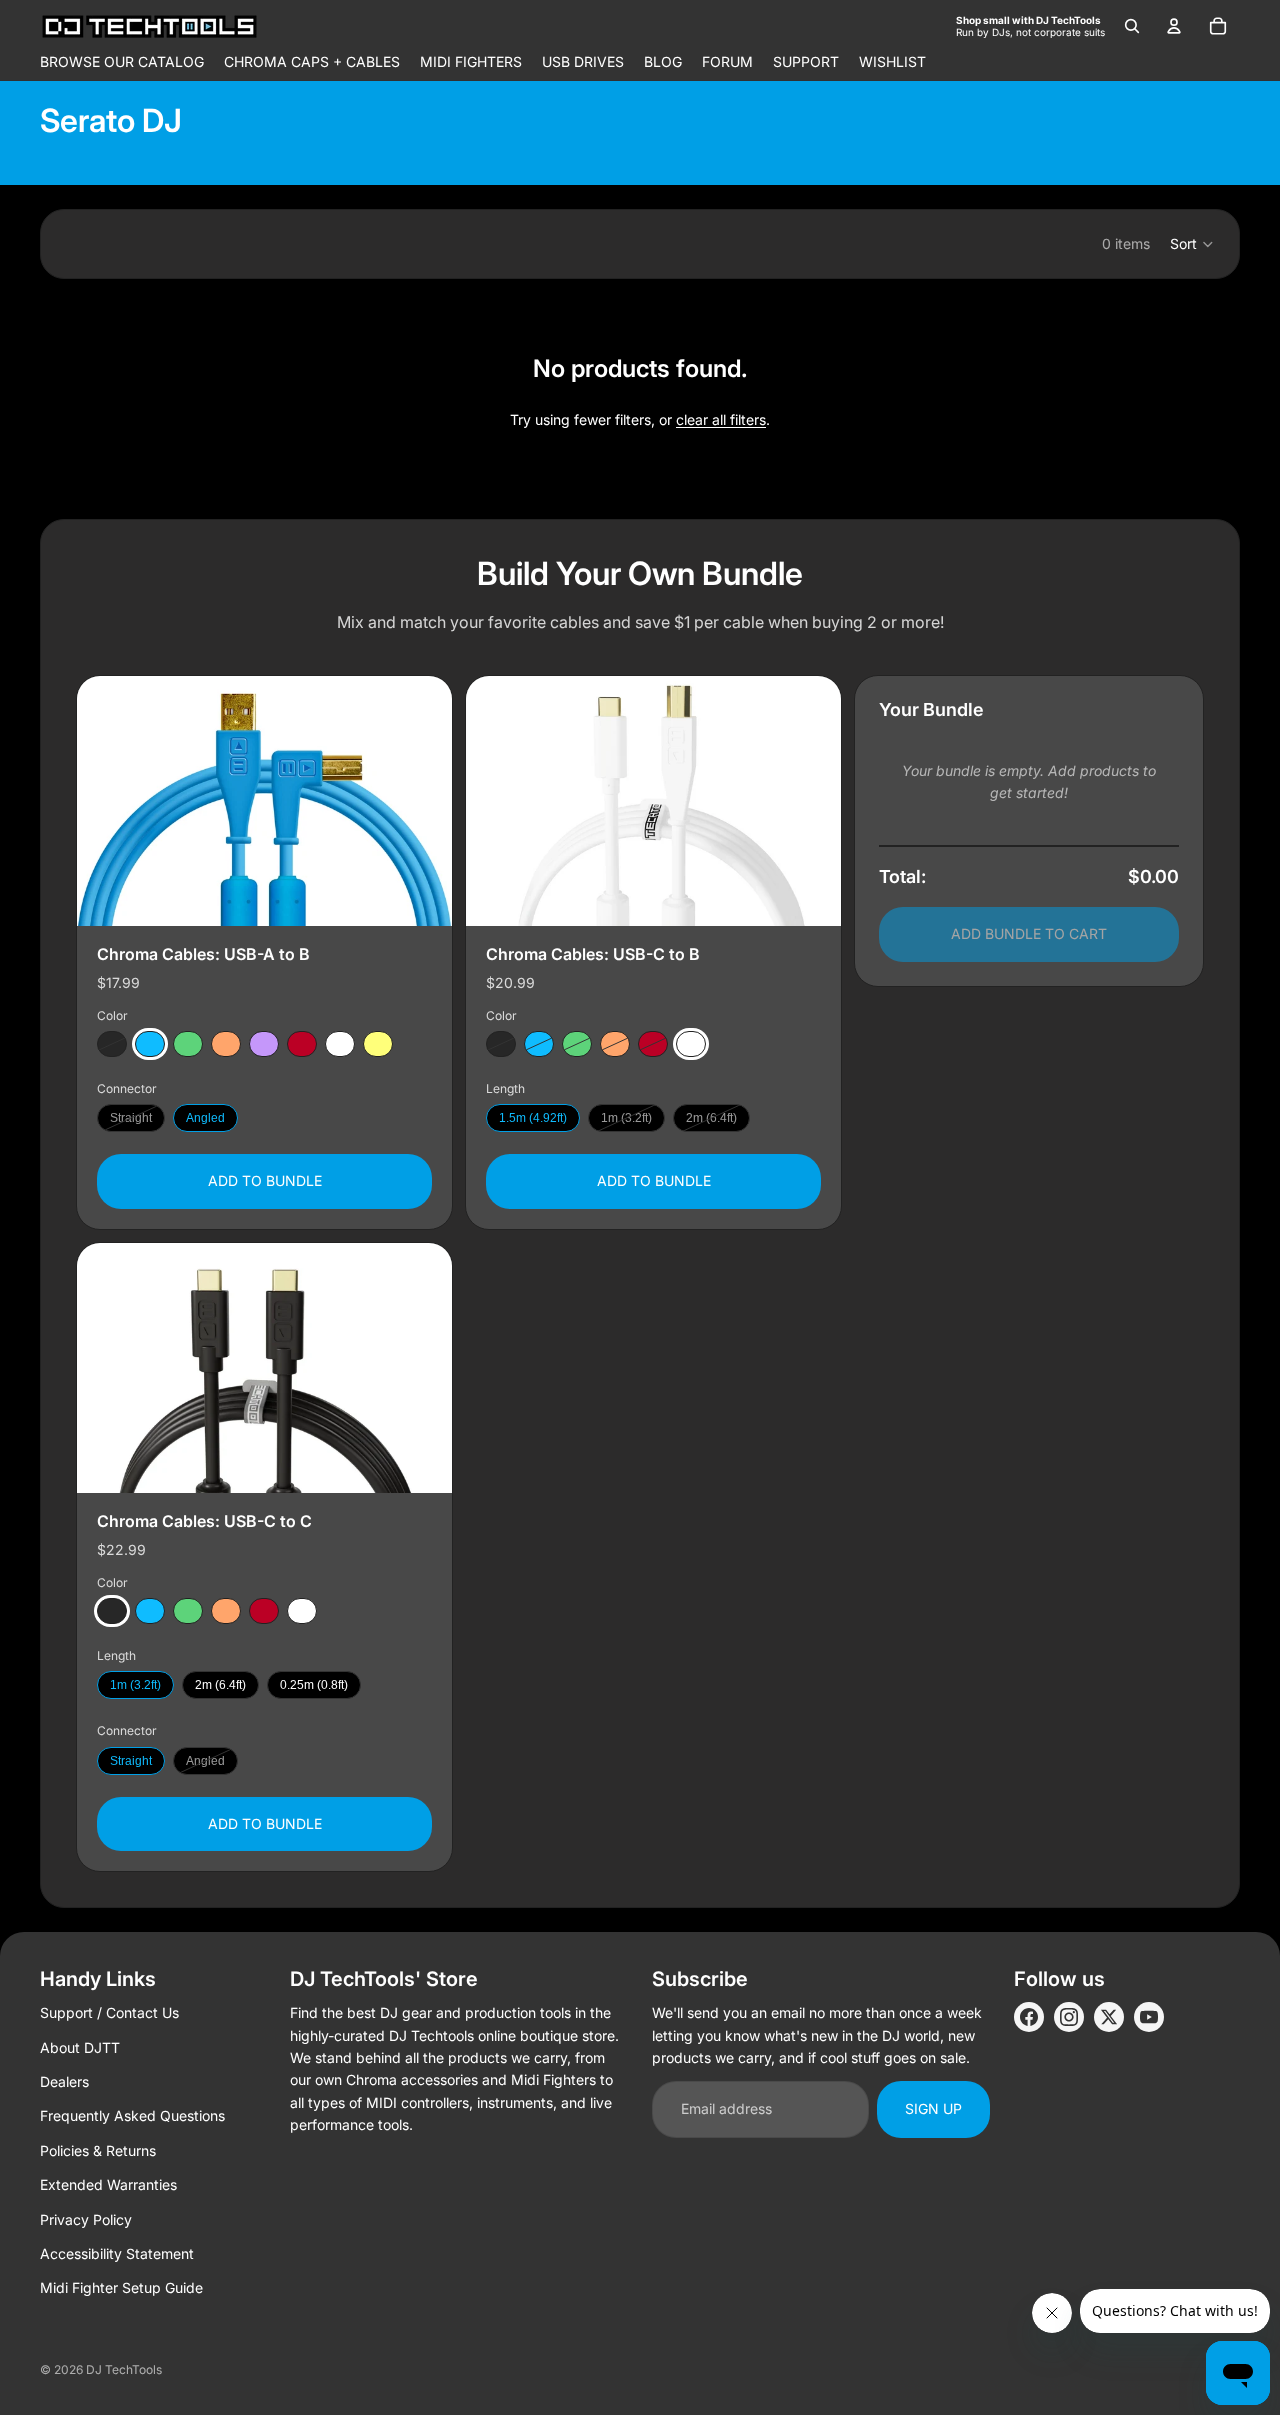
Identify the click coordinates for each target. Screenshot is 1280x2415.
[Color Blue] (150, 1045)
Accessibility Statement (117, 2253)
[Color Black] (112, 1045)
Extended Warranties (108, 2184)
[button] (1192, 244)
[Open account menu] (1174, 26)
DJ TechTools (124, 2369)
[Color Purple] (264, 1045)
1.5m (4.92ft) (533, 1119)
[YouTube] (1149, 2017)
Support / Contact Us (109, 2012)
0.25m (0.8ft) (314, 1685)
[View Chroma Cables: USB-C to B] (653, 801)
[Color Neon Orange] (226, 1045)
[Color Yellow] (378, 1045)
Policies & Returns (98, 2150)
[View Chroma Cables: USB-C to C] (264, 1368)
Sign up (933, 2108)
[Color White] (340, 1045)
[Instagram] (1069, 2017)
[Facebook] (1029, 2017)
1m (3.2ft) (626, 1119)
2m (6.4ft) (711, 1119)
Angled (205, 1119)
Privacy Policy (86, 2219)
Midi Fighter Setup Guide (121, 2287)
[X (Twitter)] (1109, 2017)
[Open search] (1132, 26)
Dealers (64, 2081)
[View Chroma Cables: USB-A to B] (264, 801)
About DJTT (80, 2047)
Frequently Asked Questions (132, 2115)
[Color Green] (188, 1045)
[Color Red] (302, 1045)
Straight (131, 1119)
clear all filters (721, 419)
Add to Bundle (265, 1181)
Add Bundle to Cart (1029, 934)
